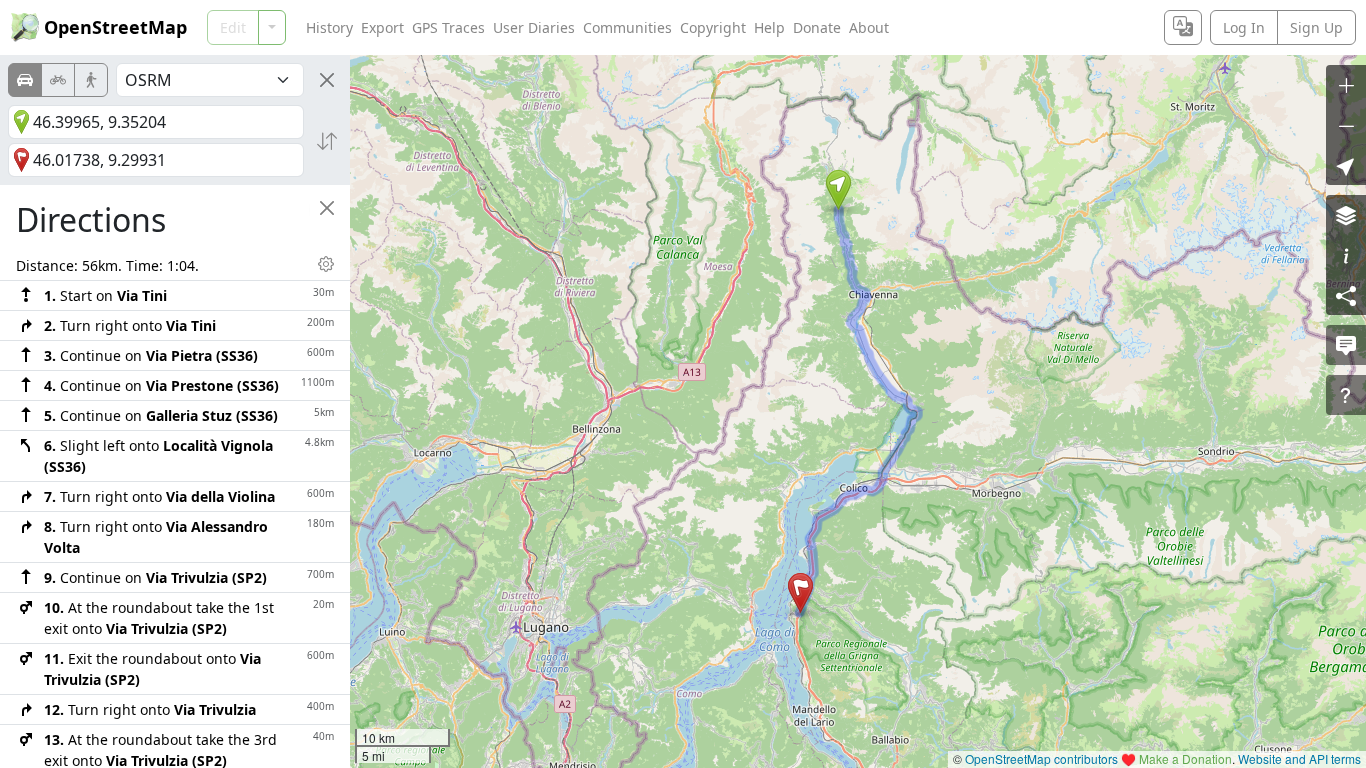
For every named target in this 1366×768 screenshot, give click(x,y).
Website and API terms (1299, 758)
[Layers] (1346, 215)
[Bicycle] (58, 80)
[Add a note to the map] (1346, 345)
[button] (838, 190)
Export (382, 27)
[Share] (1346, 295)
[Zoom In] (1346, 85)
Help (769, 27)
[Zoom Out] (1346, 125)
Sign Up (1316, 27)
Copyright (713, 27)
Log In (1244, 27)
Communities (627, 27)
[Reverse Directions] (327, 141)
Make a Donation (1185, 758)
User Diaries (534, 27)
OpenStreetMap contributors (1041, 758)
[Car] (25, 80)
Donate (817, 27)
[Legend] (1346, 255)
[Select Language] (1183, 27)
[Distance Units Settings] (326, 264)
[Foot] (91, 80)
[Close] (327, 80)
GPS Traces (448, 27)
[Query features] (1346, 395)
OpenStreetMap (115, 27)
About (869, 27)
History (329, 27)
